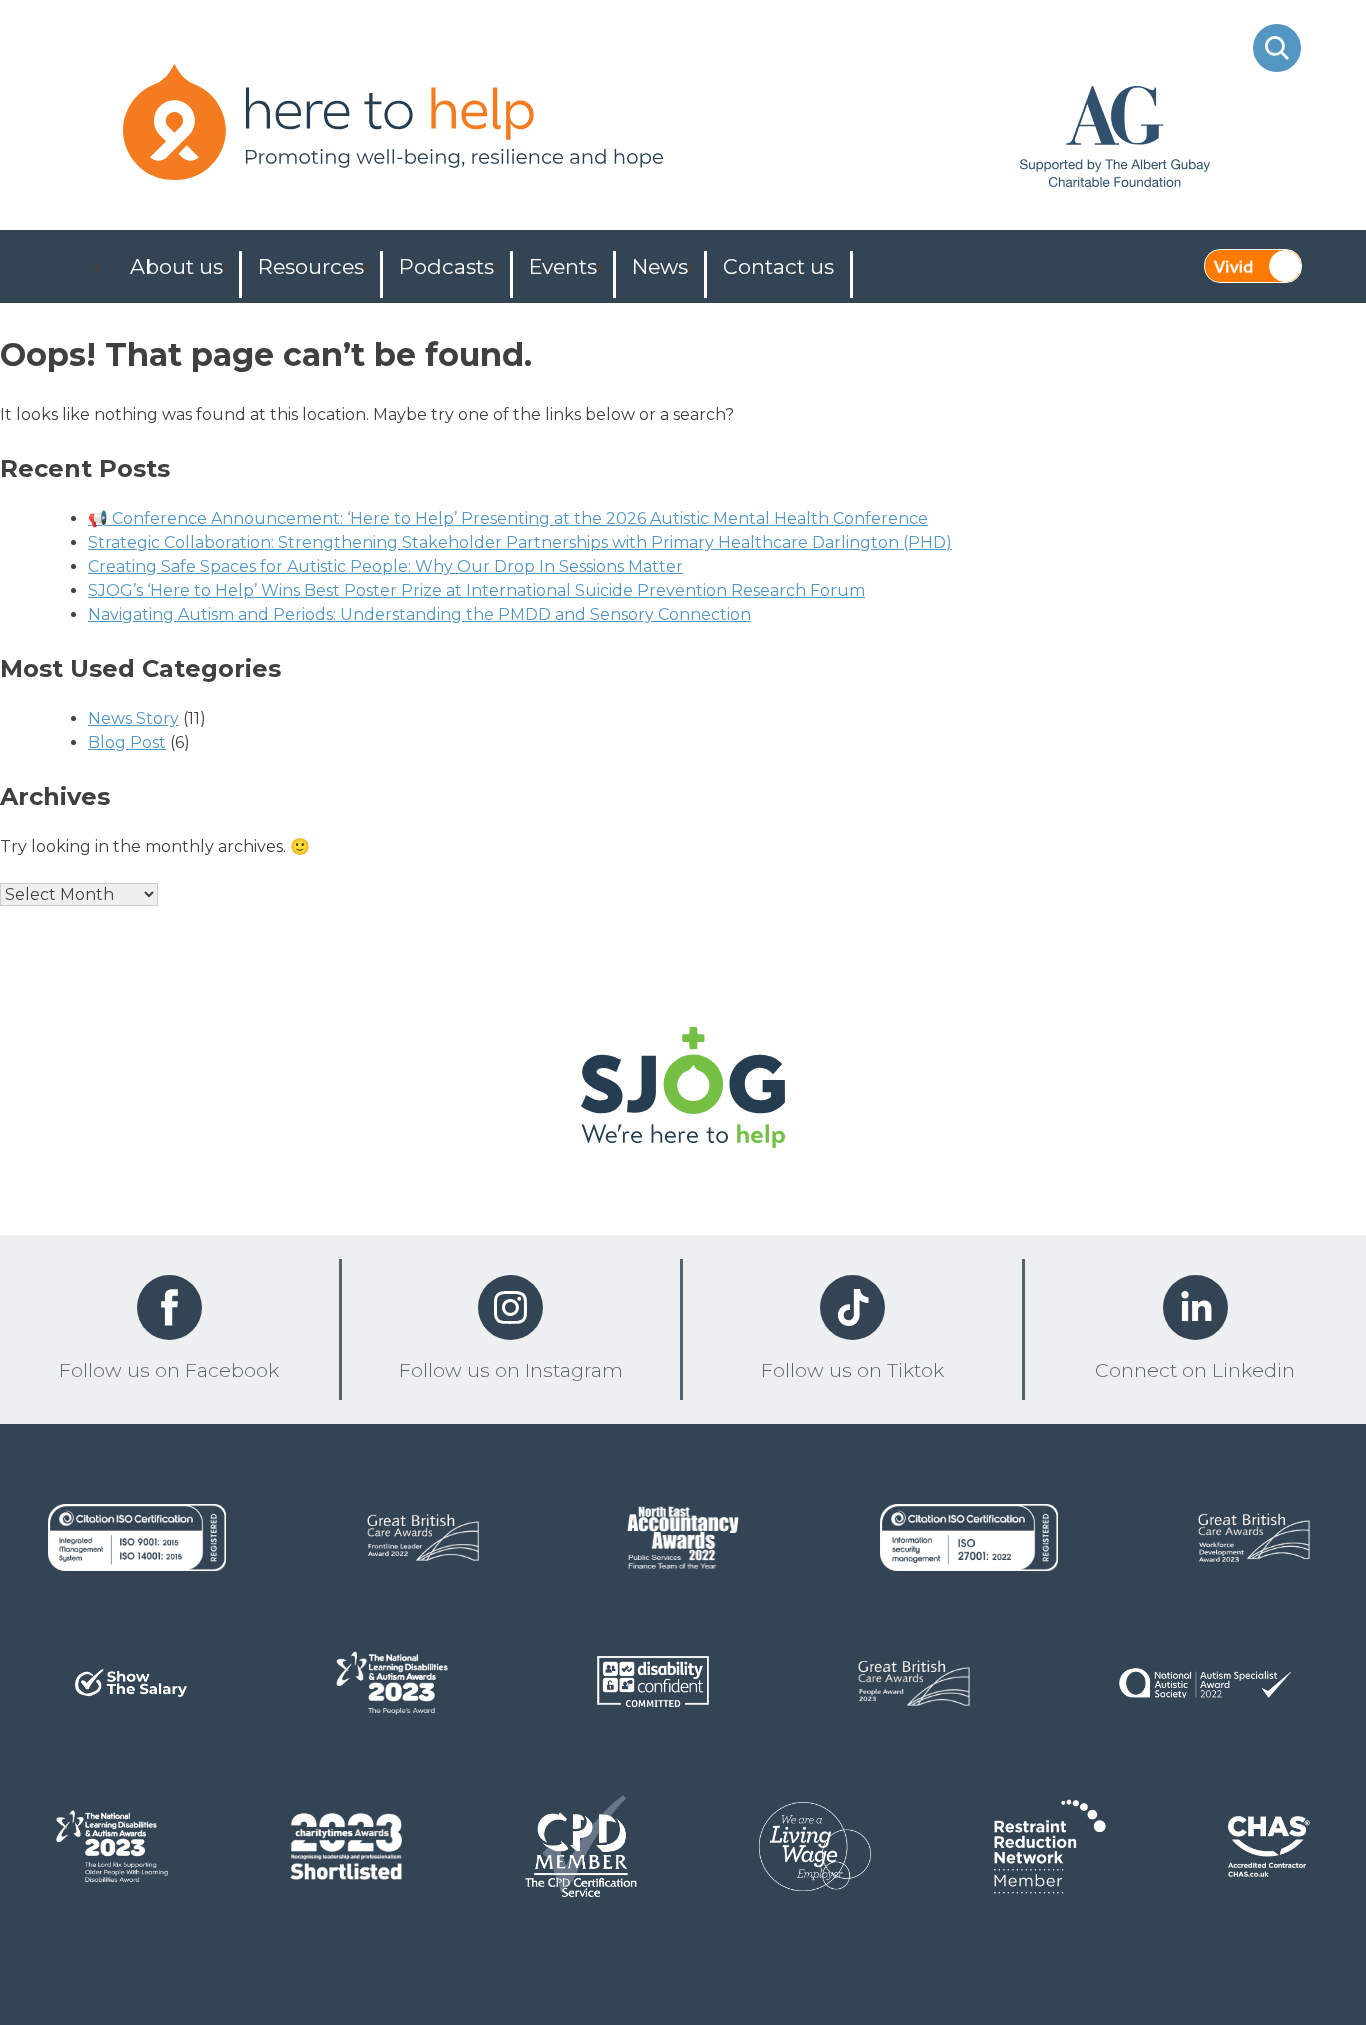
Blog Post (127, 742)
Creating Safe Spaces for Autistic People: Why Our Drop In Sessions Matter (385, 566)
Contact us (778, 266)
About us (176, 266)
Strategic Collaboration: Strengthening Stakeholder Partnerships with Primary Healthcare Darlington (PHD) (520, 542)
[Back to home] (683, 1091)
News (660, 266)
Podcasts (446, 266)
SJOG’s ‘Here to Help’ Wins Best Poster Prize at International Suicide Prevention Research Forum (476, 590)
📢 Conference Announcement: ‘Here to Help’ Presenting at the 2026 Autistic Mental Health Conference (508, 518)
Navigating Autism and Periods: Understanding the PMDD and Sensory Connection (419, 614)
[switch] (1253, 266)
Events (563, 266)
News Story (133, 718)
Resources (311, 266)
